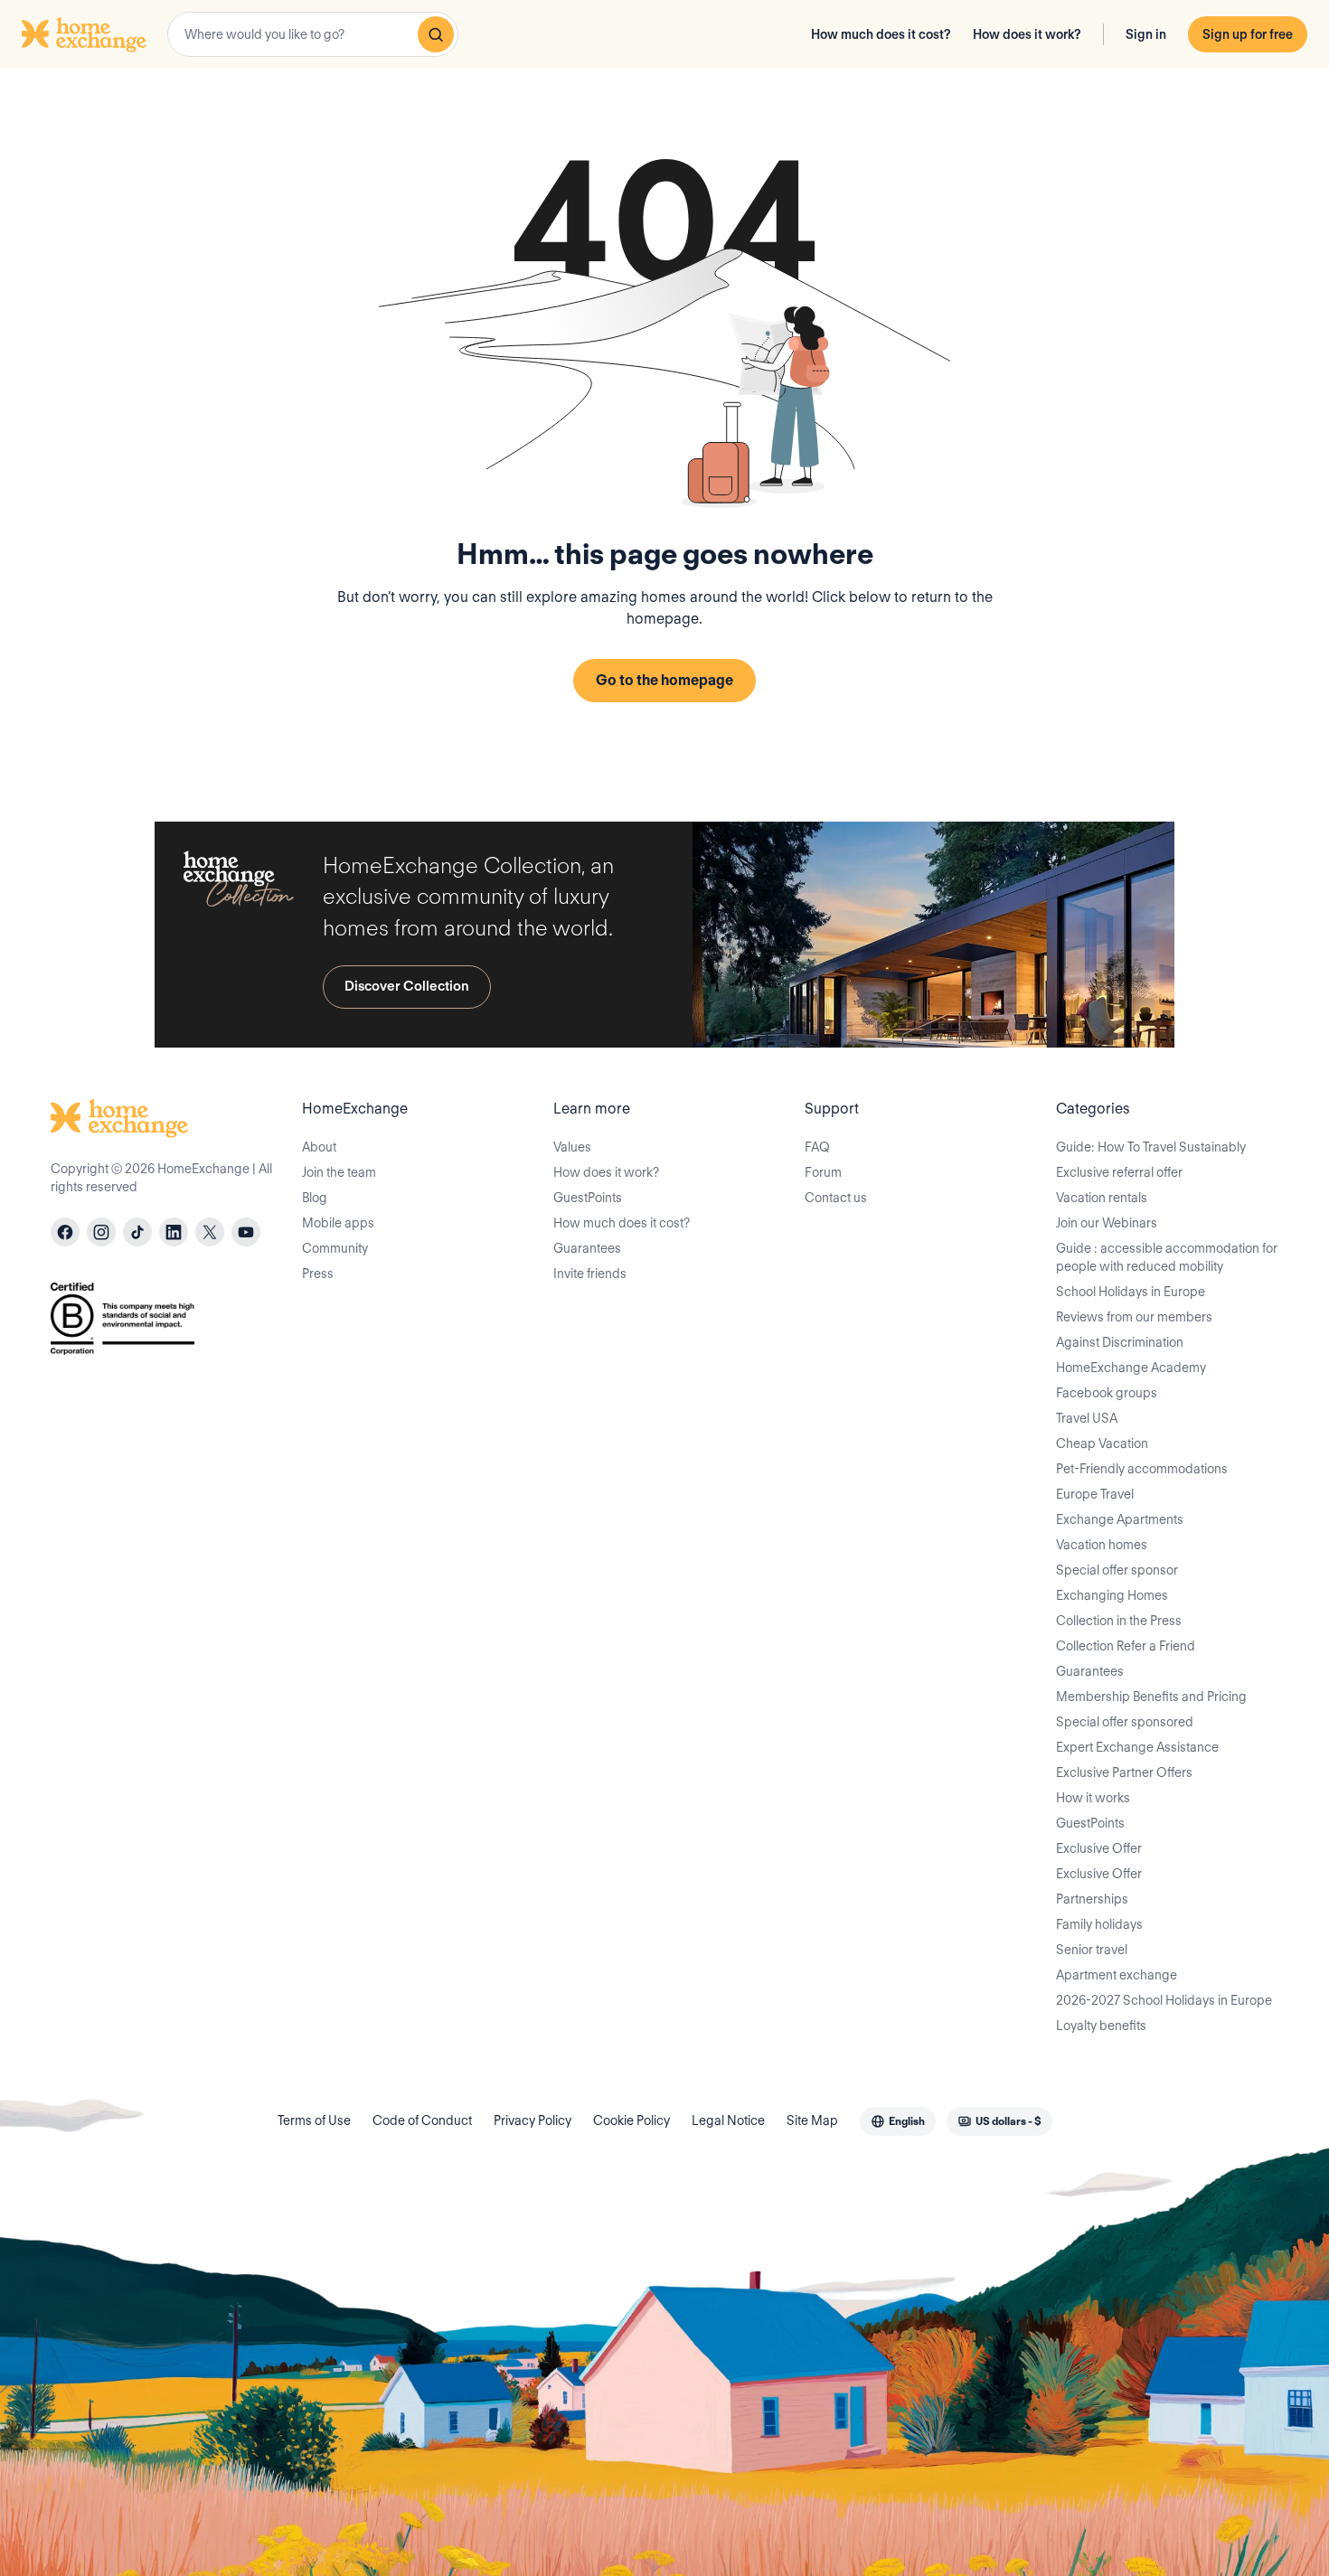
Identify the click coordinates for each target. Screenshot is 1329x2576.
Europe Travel (1095, 1494)
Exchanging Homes (1112, 1595)
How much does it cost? (881, 34)
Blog (315, 1198)
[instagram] (101, 1232)
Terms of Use (314, 2120)
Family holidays (1099, 1924)
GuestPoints (588, 1198)
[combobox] (313, 34)
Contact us (836, 1198)
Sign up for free (1248, 34)
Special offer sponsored (1125, 1722)
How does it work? (1027, 34)
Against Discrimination (1120, 1342)
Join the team (339, 1172)
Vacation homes (1102, 1545)
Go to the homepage (664, 680)
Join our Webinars (1107, 1223)
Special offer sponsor (1117, 1570)
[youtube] (246, 1232)
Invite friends (590, 1274)
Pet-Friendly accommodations (1142, 1469)
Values (572, 1147)
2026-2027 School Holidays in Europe (1164, 2000)
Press (318, 1274)
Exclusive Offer (1099, 1848)
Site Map (812, 2120)
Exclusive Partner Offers (1124, 1772)
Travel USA (1087, 1418)
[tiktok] (137, 1232)
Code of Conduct (422, 2120)
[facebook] (65, 1232)
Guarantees (587, 1248)
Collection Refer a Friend (1126, 1646)
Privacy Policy (533, 2120)
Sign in (1146, 34)
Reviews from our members (1134, 1317)
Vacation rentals (1102, 1198)
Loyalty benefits (1101, 2026)
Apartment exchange (1117, 1975)
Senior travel (1092, 1950)
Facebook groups (1107, 1393)
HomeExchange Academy (1131, 1368)
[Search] (436, 34)
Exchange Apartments (1120, 1519)
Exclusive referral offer (1119, 1172)
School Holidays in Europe (1131, 1292)
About (319, 1147)
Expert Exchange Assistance (1137, 1747)
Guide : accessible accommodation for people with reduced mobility (1167, 1257)
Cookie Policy (632, 2120)
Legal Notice (728, 2120)
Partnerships (1092, 1899)
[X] (210, 1232)
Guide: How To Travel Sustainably (1151, 1147)
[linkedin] (174, 1232)
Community (335, 1248)
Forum (823, 1172)
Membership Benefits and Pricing (1151, 1697)
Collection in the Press (1119, 1621)
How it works (1093, 1798)
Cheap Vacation (1102, 1443)
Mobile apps (338, 1223)
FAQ (817, 1147)
